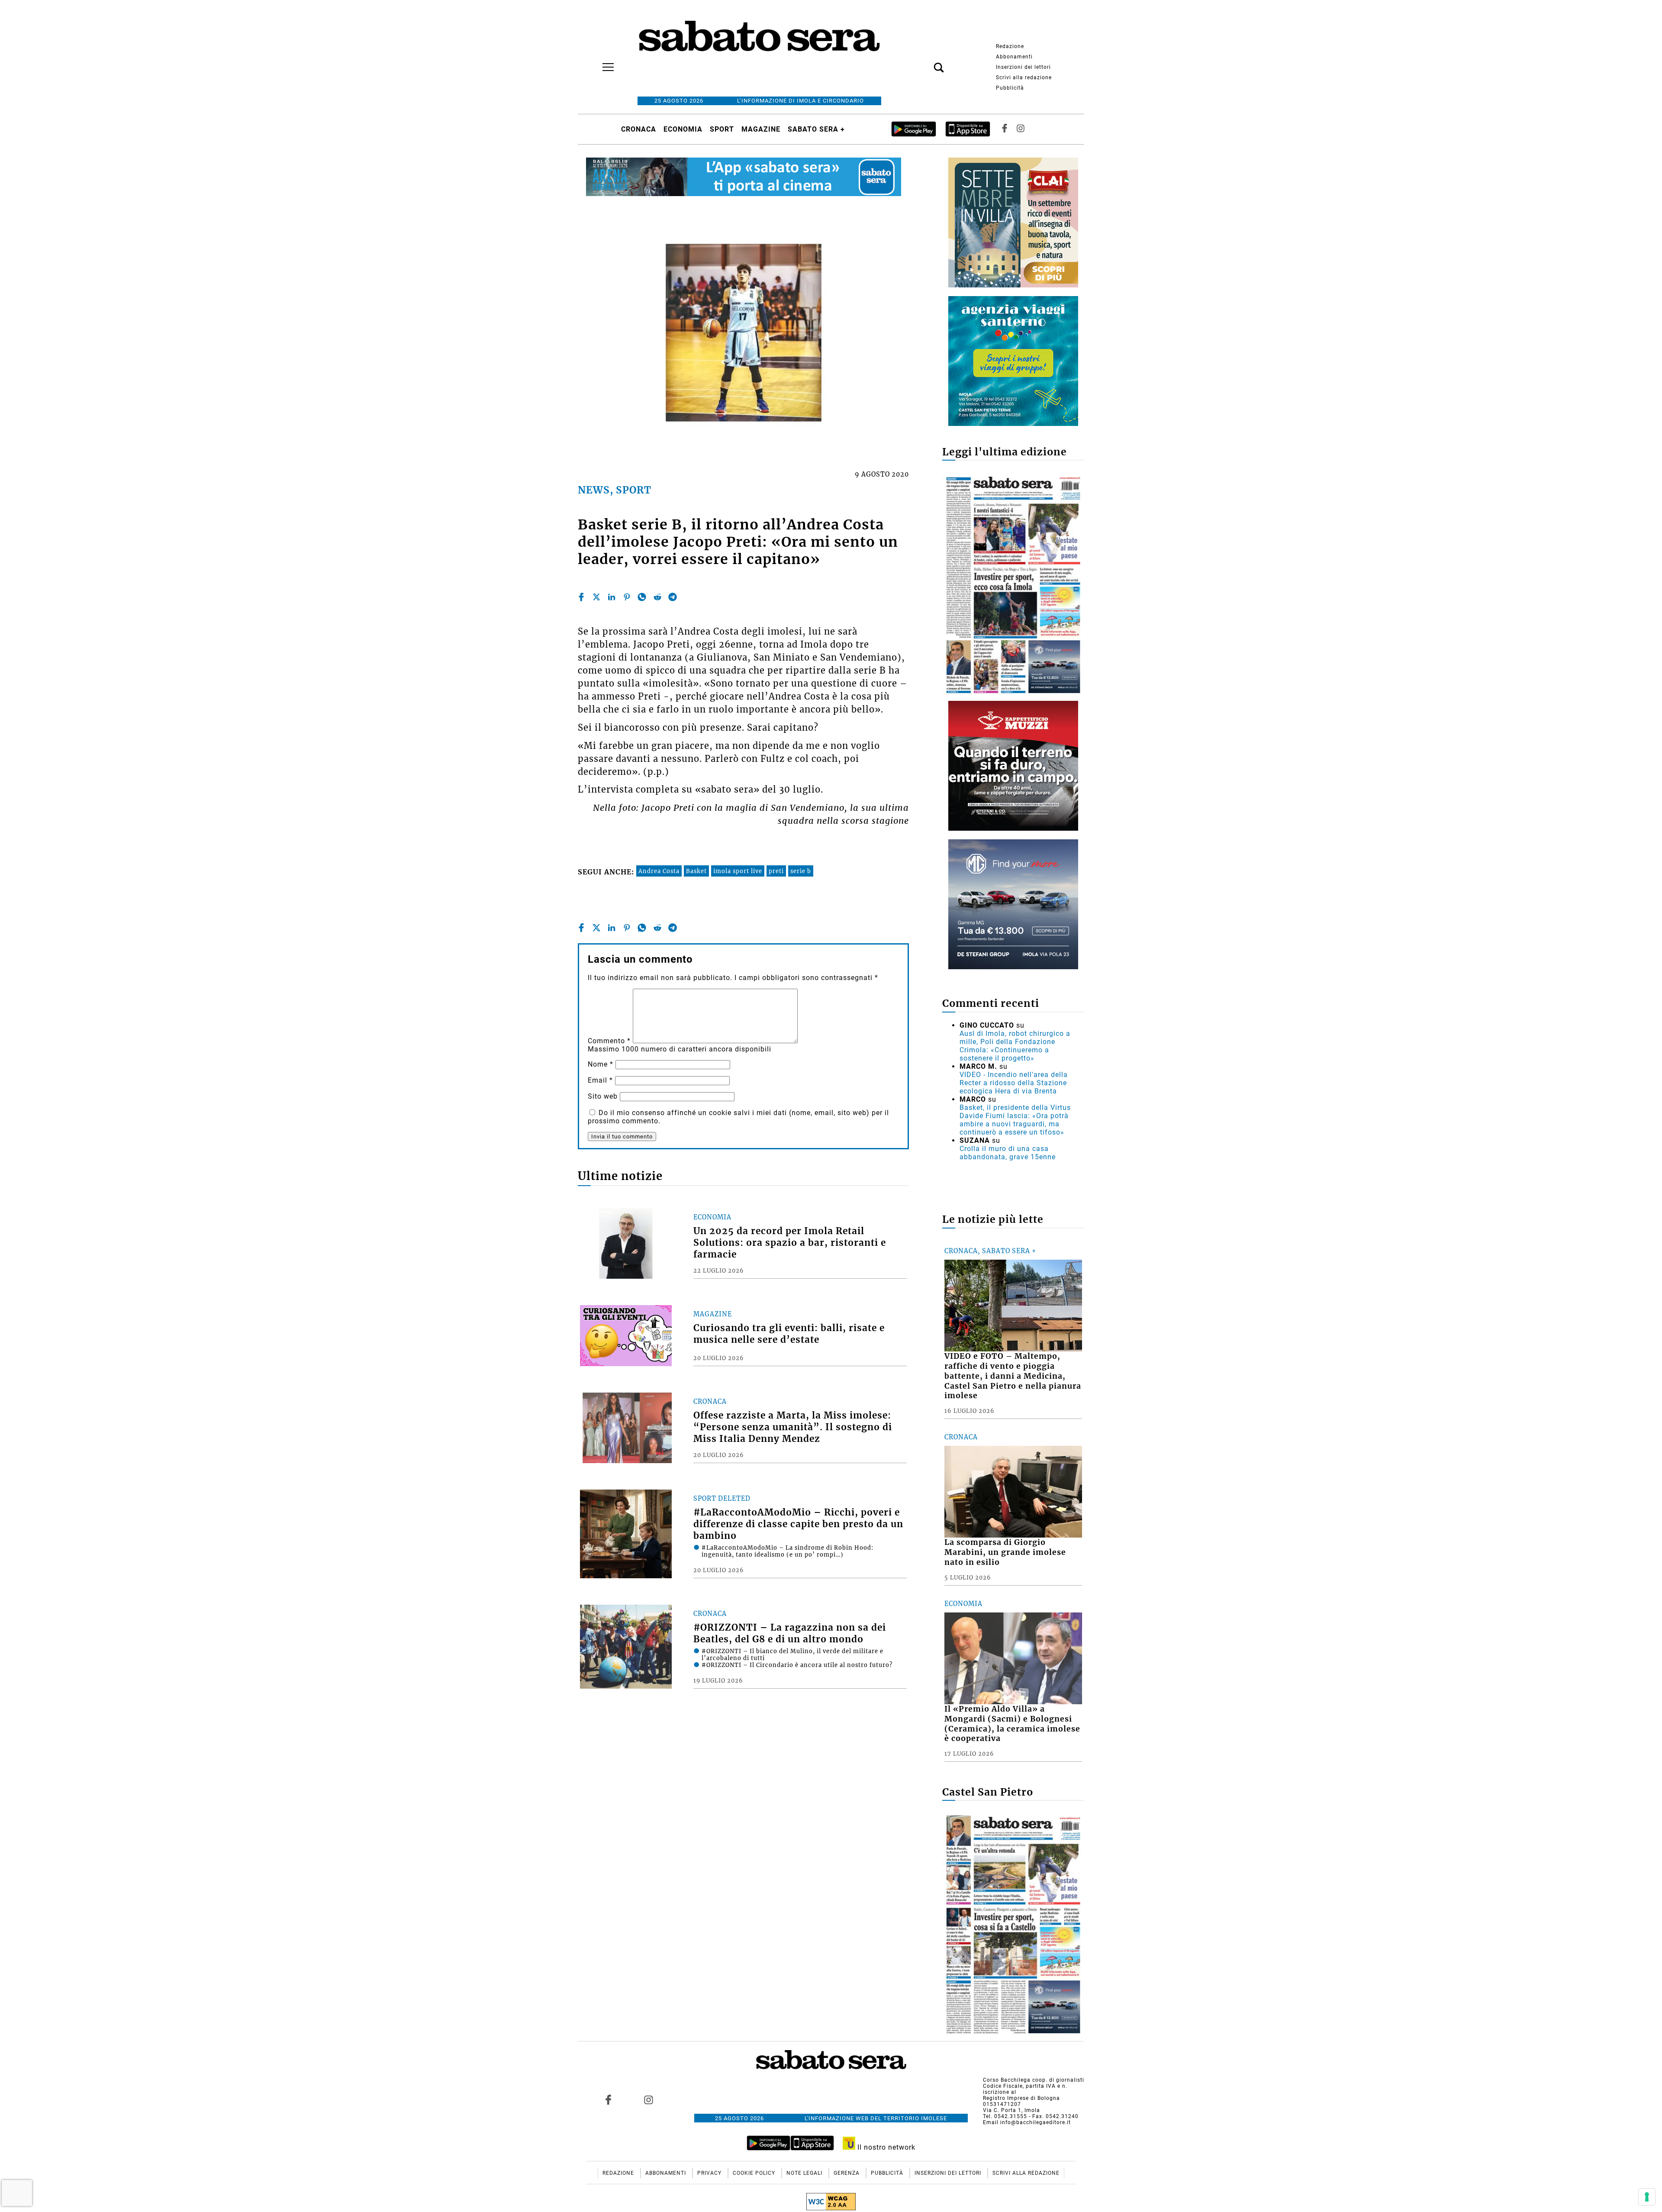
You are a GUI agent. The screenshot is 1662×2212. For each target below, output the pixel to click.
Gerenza (847, 2173)
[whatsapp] (642, 597)
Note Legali (805, 2173)
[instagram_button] (1021, 129)
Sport (722, 129)
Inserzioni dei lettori (1023, 67)
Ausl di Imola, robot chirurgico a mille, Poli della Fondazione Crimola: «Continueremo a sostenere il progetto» (1015, 1046)
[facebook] (581, 597)
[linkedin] (612, 597)
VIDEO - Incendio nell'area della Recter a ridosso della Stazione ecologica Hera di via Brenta (1014, 1083)
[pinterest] (627, 597)
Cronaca (639, 129)
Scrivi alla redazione (1024, 77)
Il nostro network (885, 2147)
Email (600, 1080)
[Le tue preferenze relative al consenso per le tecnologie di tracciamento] (1647, 2197)
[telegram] (673, 597)
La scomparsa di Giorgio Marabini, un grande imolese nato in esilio (1005, 1552)
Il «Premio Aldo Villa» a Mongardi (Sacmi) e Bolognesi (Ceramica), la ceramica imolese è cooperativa (1012, 1724)
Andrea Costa (659, 871)
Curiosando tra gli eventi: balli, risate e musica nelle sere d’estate (789, 1334)
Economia (683, 129)
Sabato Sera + (816, 129)
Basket (696, 871)
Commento (609, 1041)
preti (776, 871)
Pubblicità (1010, 88)
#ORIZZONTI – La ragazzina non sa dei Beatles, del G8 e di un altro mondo (790, 1633)
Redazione (1010, 46)
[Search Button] (926, 63)
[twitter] (596, 597)
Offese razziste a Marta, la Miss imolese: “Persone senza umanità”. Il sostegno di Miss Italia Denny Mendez (793, 1427)
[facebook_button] (1005, 129)
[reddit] (657, 597)
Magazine (761, 129)
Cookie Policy (755, 2173)
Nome (601, 1064)
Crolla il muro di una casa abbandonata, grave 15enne (1008, 1153)
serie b (801, 871)
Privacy (710, 2173)
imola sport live (738, 871)
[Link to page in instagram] (648, 2099)
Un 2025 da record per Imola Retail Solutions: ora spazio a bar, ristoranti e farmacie (790, 1243)
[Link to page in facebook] (609, 2099)
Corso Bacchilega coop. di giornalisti (1034, 2080)
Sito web (603, 1096)
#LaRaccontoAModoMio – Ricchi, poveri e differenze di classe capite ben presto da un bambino (798, 1524)
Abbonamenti (1014, 57)
